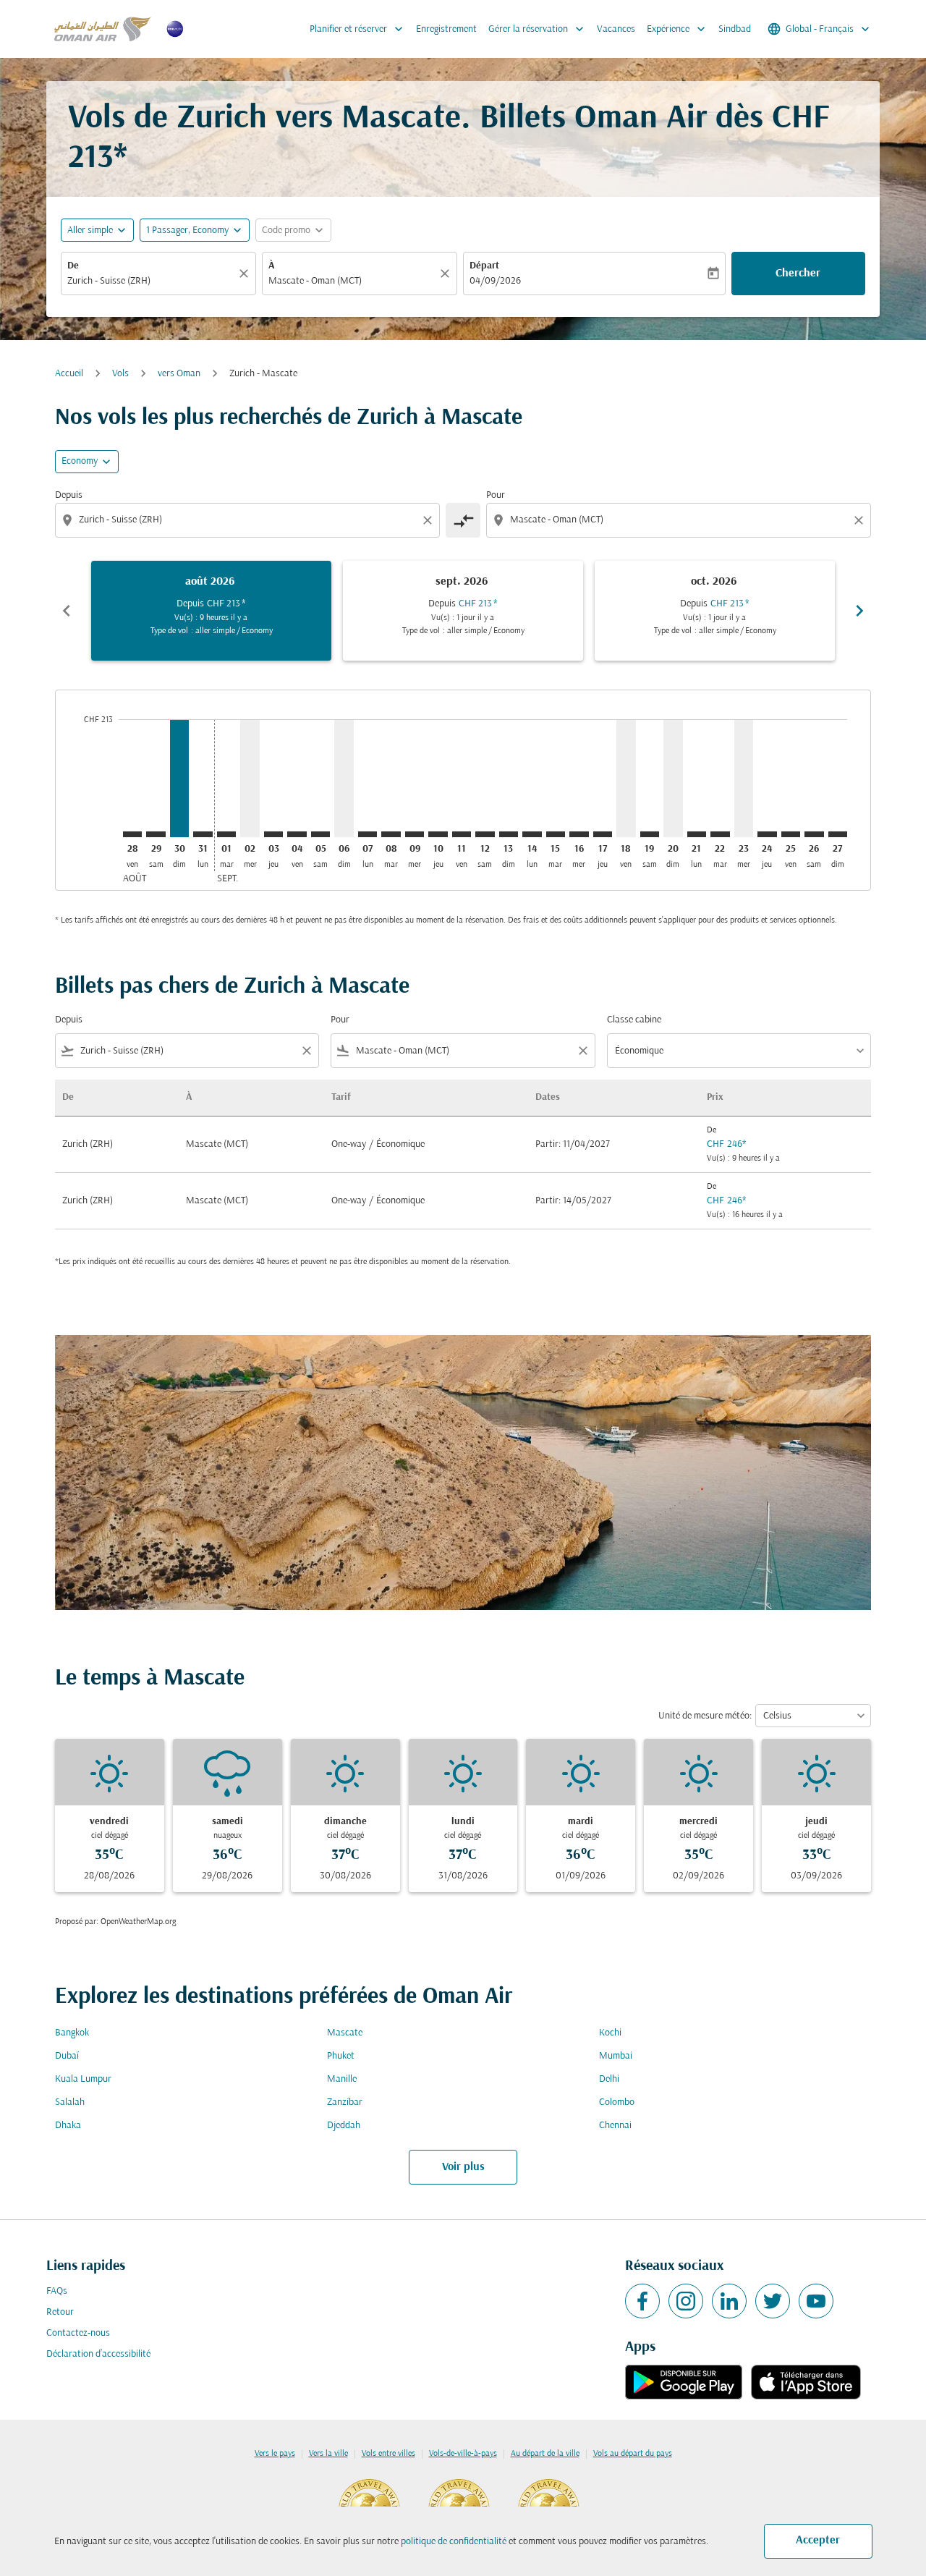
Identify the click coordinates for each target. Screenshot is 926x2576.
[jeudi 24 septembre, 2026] (767, 834)
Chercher (798, 274)
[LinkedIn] (729, 2301)
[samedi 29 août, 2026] (156, 834)
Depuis (69, 495)
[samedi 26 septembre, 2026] (814, 834)
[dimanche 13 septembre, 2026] (509, 834)
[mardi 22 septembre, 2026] (720, 834)
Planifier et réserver (358, 29)
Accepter (818, 2541)
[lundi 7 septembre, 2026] (368, 834)
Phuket (341, 2056)
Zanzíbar (345, 2102)
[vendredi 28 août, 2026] (132, 834)
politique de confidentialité (454, 2542)
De (73, 266)
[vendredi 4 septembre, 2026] (297, 834)
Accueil (69, 374)
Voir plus (463, 2167)
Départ (484, 266)
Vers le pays (275, 2454)
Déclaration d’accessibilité (98, 2354)
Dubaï (67, 2056)
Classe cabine (634, 1020)
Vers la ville (328, 2454)
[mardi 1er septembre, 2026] (226, 834)
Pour (496, 495)
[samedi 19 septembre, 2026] (650, 834)
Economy (80, 461)
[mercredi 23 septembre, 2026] (744, 778)
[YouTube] (816, 2301)
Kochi (610, 2033)
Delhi (609, 2079)
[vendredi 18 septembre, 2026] (626, 778)
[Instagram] (686, 2301)
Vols (120, 374)
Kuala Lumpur (83, 2079)
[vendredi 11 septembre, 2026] (462, 834)
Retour (60, 2312)
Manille (342, 2079)
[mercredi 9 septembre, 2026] (415, 834)
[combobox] (151, 281)
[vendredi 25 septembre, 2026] (791, 834)
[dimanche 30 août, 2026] (179, 778)
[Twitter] (773, 2301)
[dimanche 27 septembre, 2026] (838, 834)
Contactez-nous (78, 2333)
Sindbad (735, 29)
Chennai (615, 2126)
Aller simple (90, 230)
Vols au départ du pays (633, 2454)
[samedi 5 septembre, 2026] (320, 834)
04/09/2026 (495, 281)
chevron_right (859, 611)
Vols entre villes (388, 2454)
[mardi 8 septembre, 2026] (391, 834)
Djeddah (344, 2126)
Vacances (616, 29)
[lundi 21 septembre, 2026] (697, 834)
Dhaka (68, 2126)
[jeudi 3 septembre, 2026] (273, 834)
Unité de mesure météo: (705, 1716)
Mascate (345, 2033)
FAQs (57, 2291)
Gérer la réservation (538, 29)
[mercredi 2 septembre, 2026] (250, 778)
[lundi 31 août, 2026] (203, 834)
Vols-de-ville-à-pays (463, 2454)
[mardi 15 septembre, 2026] (556, 834)
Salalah (70, 2102)
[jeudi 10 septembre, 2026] (438, 834)
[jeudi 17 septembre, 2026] (603, 834)
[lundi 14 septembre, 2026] (532, 834)
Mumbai (616, 2056)
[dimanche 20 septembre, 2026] (673, 778)
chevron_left (67, 611)
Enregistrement (446, 29)
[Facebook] (642, 2301)
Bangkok (72, 2033)
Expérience (677, 29)
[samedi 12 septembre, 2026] (485, 834)
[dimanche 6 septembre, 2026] (344, 778)
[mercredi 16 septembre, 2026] (579, 834)
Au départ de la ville (545, 2454)
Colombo (617, 2102)
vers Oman (179, 374)
